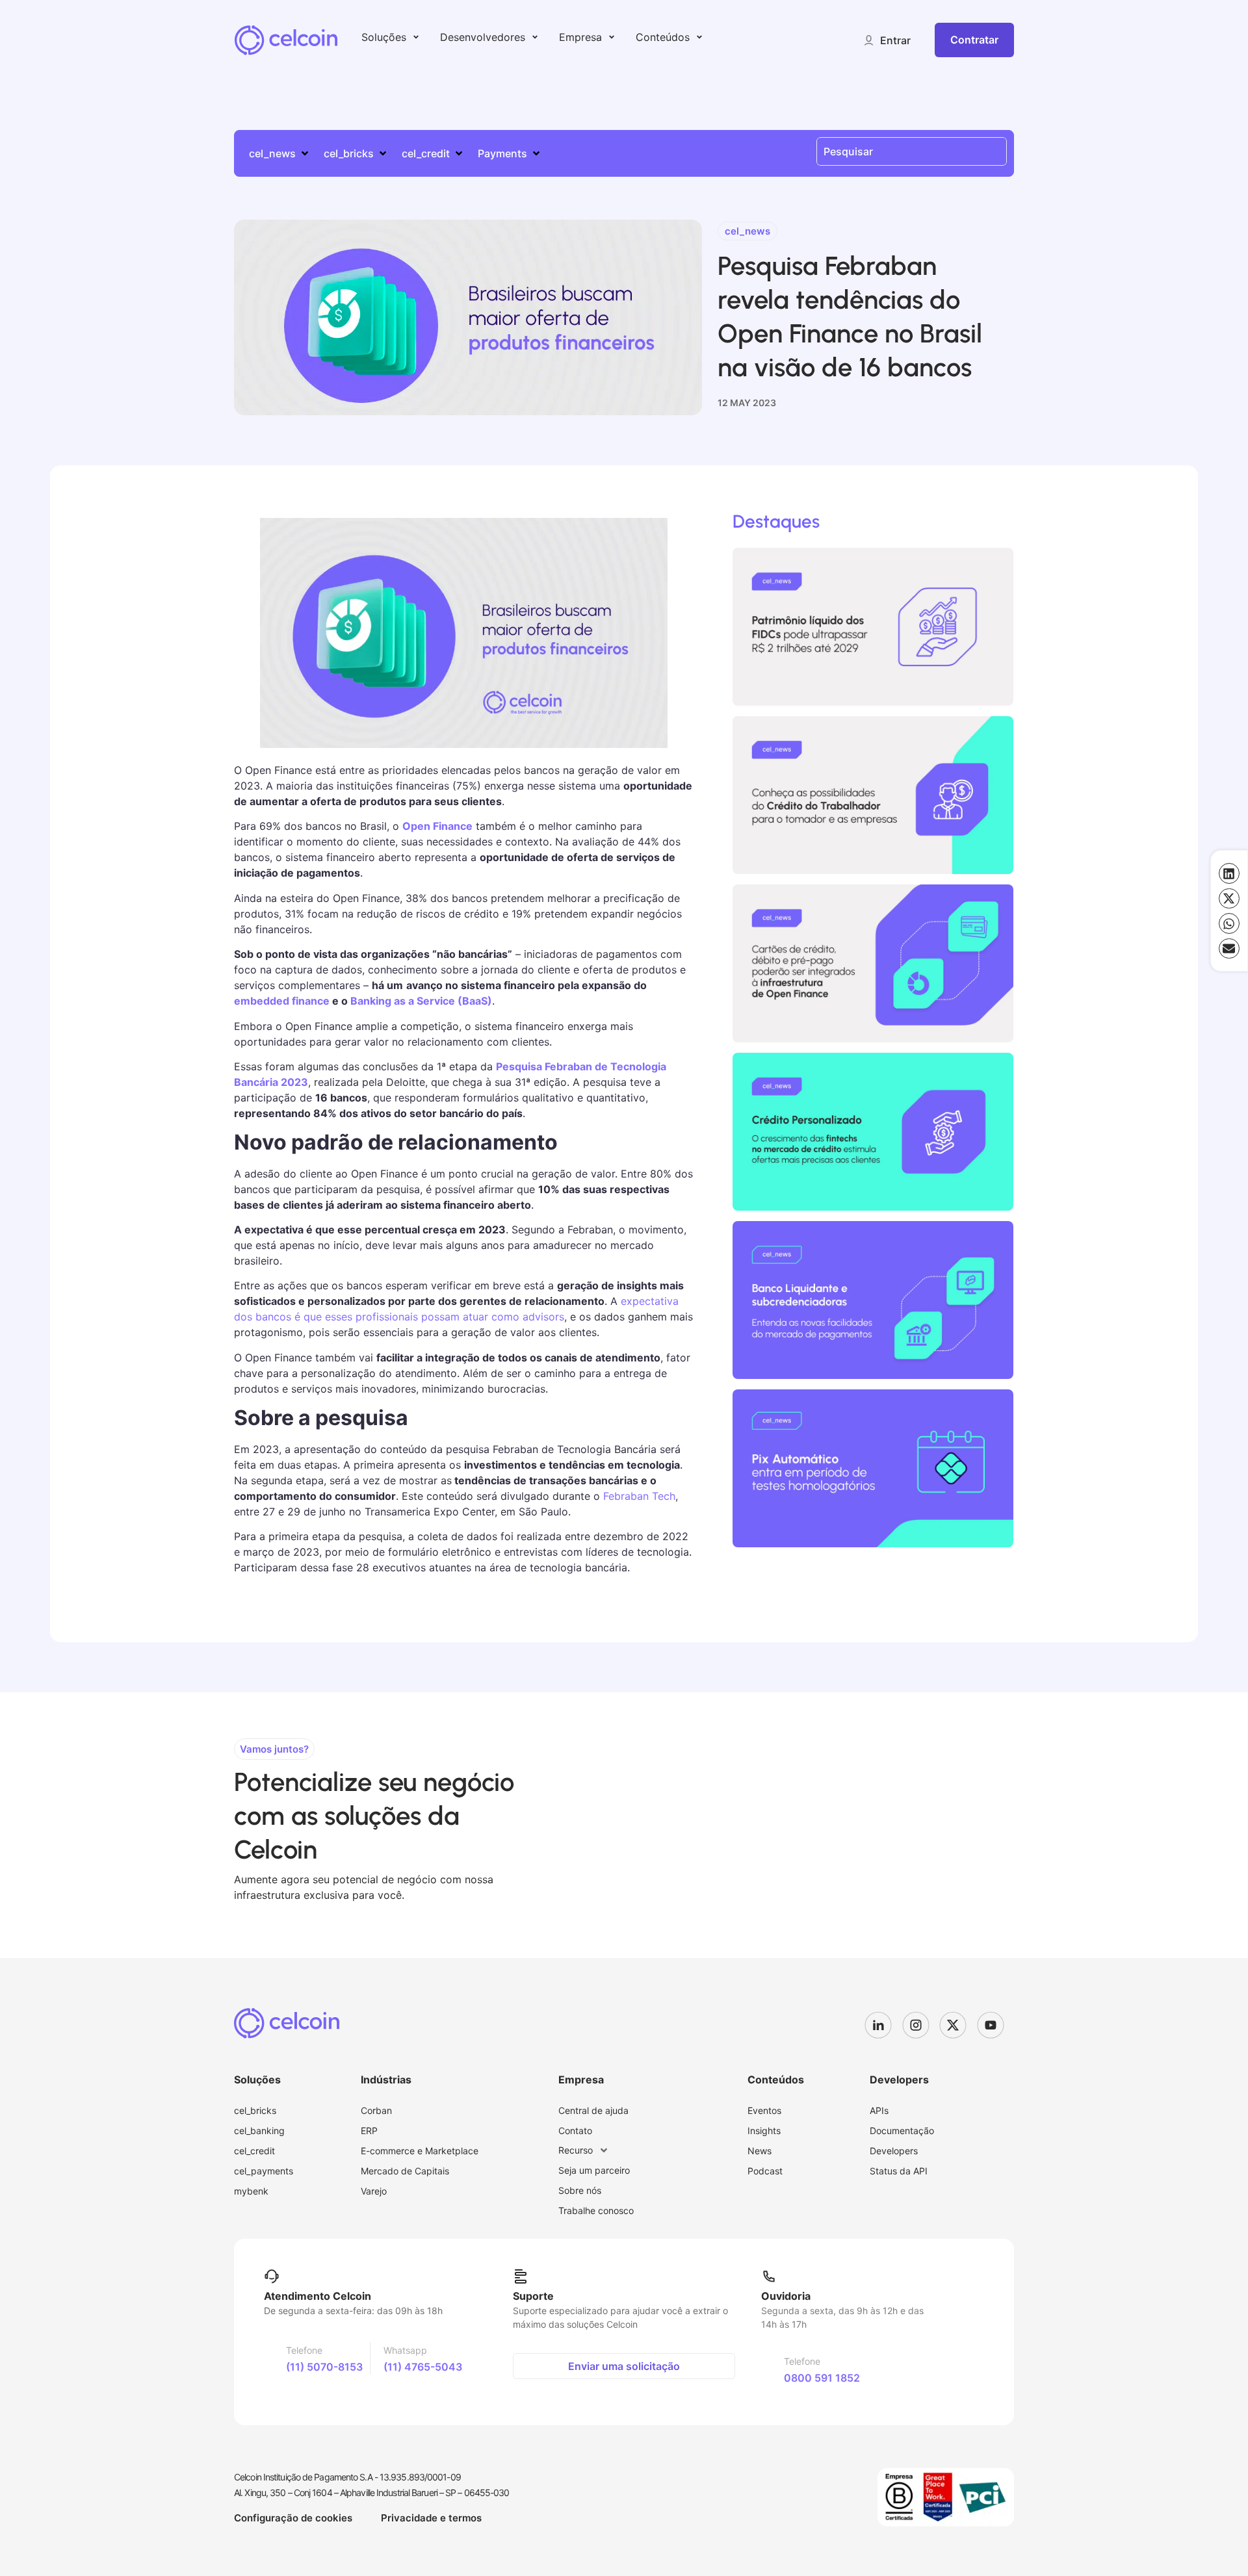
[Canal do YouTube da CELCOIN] (996, 2025)
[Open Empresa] (612, 37)
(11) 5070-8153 (324, 2367)
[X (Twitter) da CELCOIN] (958, 2025)
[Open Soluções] (416, 37)
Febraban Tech (639, 1496)
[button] (887, 40)
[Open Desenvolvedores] (535, 37)
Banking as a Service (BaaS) (421, 1001)
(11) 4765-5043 (423, 2367)
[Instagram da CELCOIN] (921, 2025)
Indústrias (386, 2080)
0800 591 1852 (822, 2378)
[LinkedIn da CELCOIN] (883, 2025)
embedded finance (282, 1001)
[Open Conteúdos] (699, 37)
